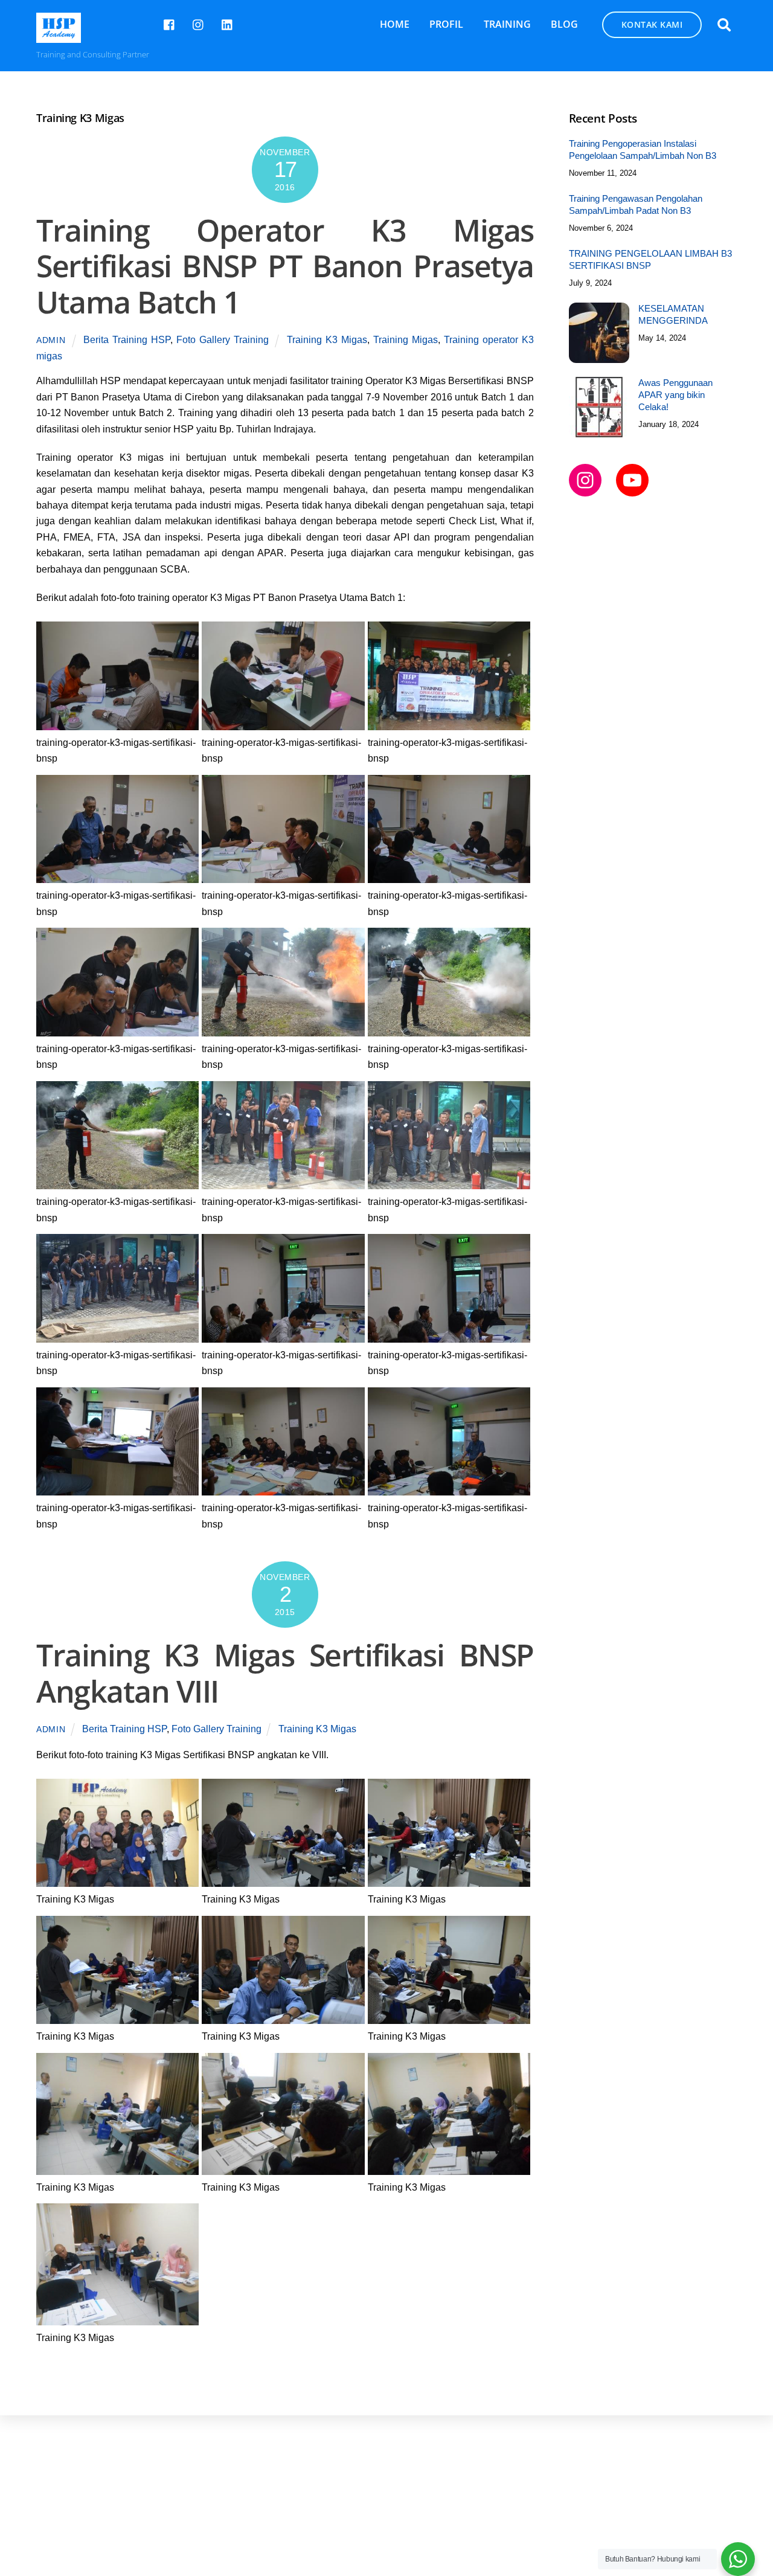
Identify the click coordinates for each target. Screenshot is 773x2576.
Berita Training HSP (127, 340)
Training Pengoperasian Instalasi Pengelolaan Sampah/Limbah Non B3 (643, 149)
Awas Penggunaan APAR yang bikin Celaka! (675, 395)
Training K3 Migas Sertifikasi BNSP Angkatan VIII (285, 1673)
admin (51, 340)
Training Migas (406, 340)
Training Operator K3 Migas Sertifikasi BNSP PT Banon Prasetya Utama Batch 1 (285, 266)
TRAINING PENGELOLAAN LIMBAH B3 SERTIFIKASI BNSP (650, 259)
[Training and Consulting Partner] (59, 37)
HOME (395, 24)
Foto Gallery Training (223, 340)
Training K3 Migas (327, 340)
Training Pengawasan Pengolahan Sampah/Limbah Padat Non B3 (636, 204)
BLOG (564, 24)
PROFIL (446, 24)
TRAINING (507, 24)
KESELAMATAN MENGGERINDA (673, 314)
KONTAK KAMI (652, 24)
